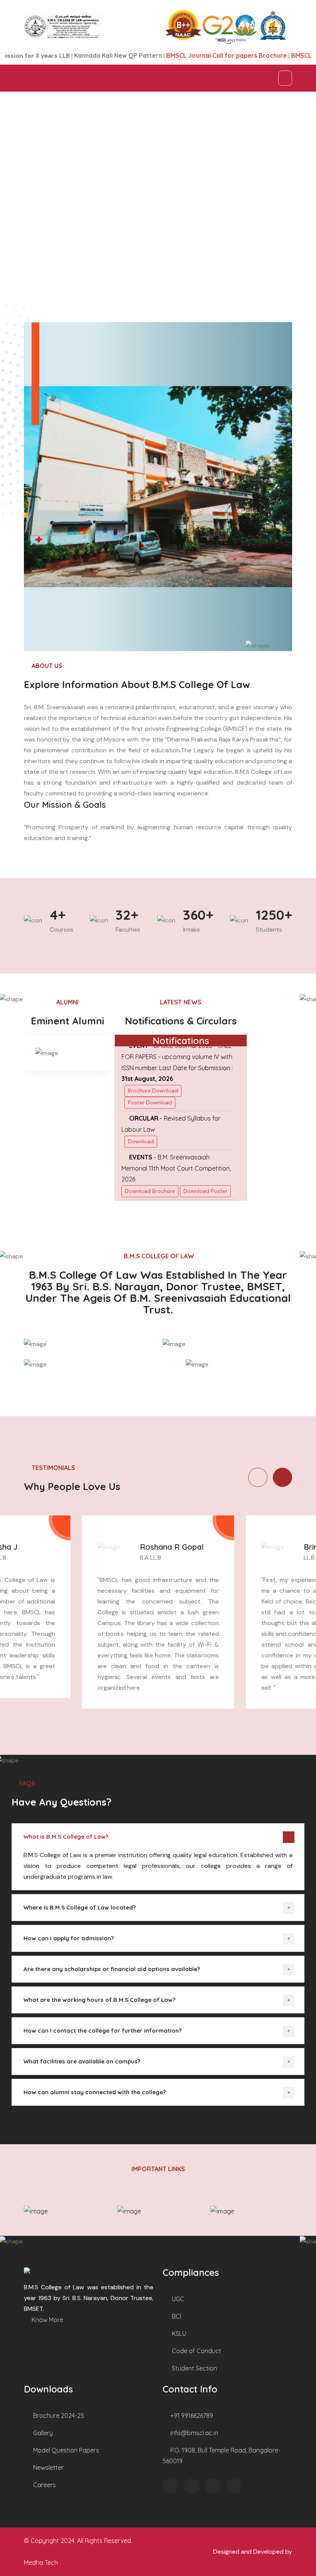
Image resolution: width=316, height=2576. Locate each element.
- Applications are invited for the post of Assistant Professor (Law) (174, 1190)
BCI (176, 2316)
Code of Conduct (196, 2351)
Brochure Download (153, 1062)
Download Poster (205, 1163)
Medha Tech (41, 2563)
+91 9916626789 (191, 2416)
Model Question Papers (65, 2450)
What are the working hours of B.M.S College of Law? (99, 2000)
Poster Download (150, 1074)
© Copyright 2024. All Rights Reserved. (78, 2541)
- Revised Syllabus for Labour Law (171, 1096)
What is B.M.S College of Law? (66, 1837)
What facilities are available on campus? (82, 2061)
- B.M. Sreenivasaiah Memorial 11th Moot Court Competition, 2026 (176, 1140)
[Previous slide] (258, 1477)
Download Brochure (150, 1163)
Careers (44, 2485)
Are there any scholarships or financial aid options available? (112, 1969)
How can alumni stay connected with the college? (95, 2092)
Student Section (194, 2368)
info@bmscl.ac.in (193, 2433)
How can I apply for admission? (69, 1938)
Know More (47, 2320)
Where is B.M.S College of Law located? (80, 1907)
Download (141, 1113)
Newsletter (48, 2467)
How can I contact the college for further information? (103, 2031)
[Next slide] (282, 1477)
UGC (177, 2299)
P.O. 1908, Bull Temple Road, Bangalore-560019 (222, 2456)
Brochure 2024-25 (58, 2416)
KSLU (178, 2334)
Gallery (42, 2433)
